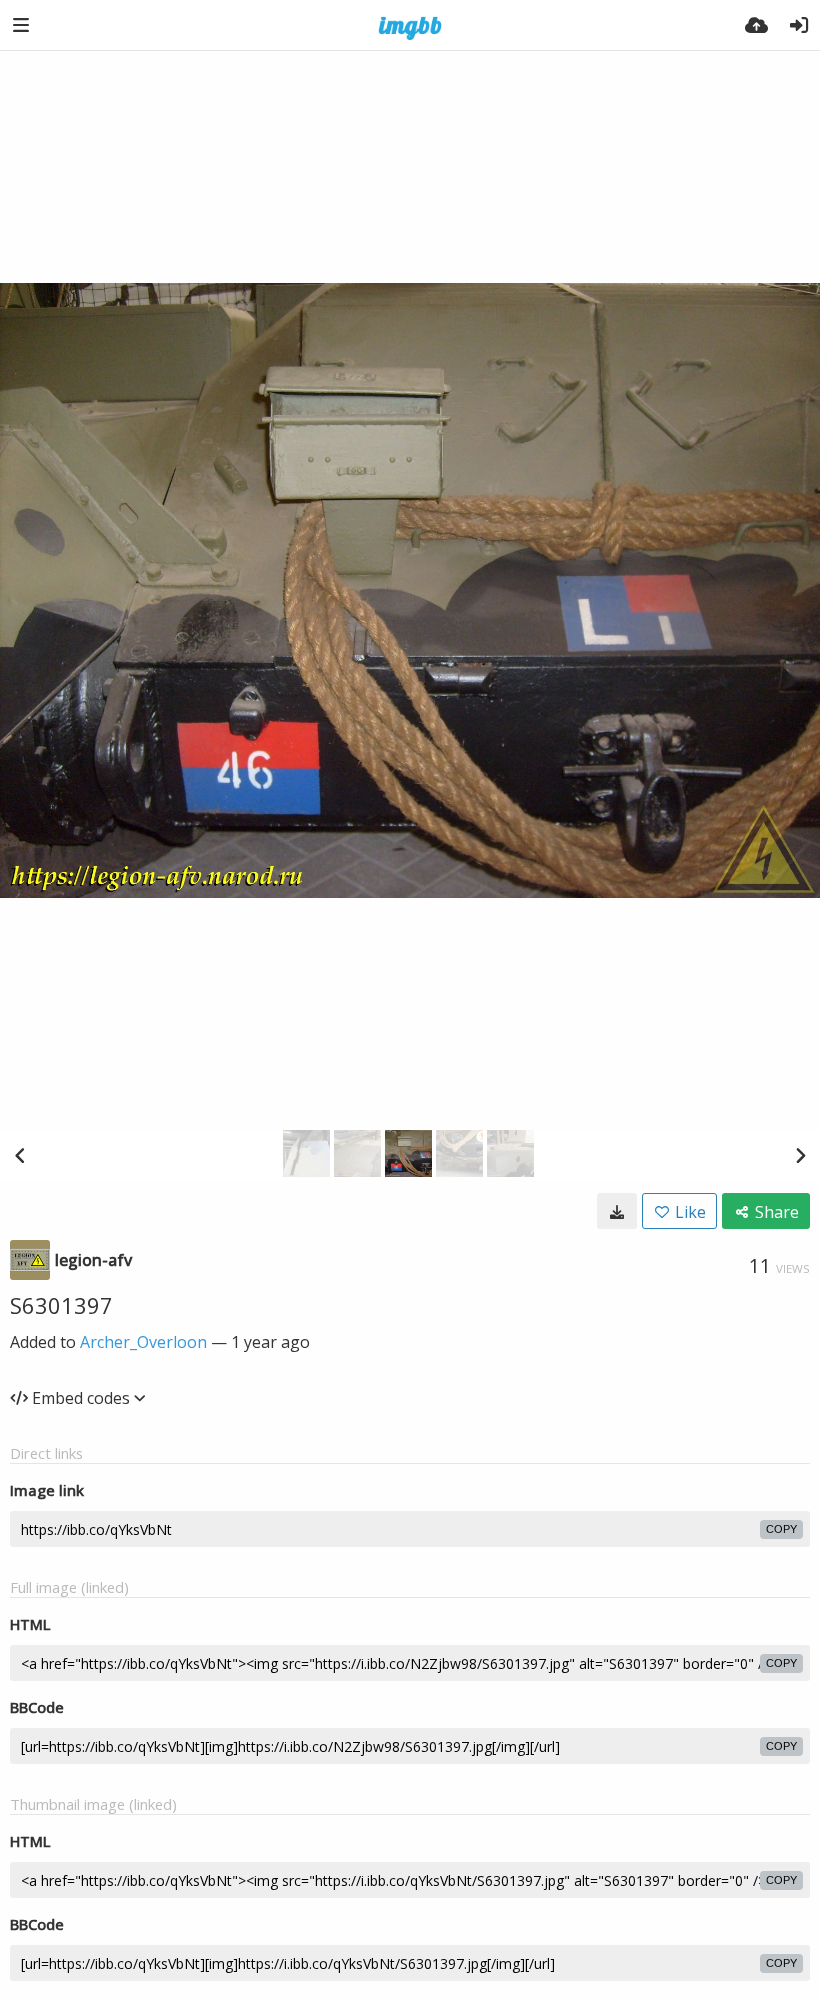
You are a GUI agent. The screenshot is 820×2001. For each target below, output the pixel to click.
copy (781, 1529)
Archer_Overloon (143, 1342)
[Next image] (800, 1155)
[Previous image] (20, 1155)
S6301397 (61, 1305)
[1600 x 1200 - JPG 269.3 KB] (617, 1211)
